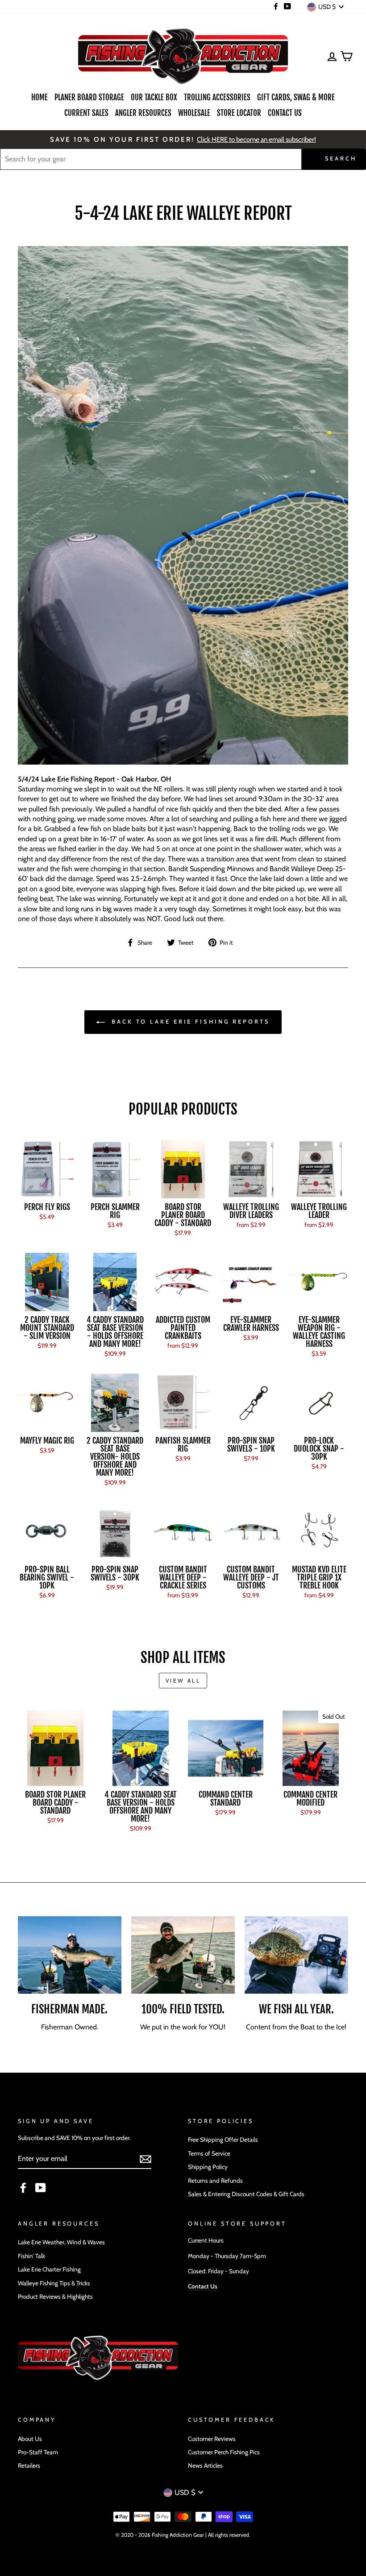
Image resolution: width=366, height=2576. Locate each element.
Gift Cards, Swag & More (296, 97)
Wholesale (194, 113)
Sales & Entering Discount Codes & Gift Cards (246, 2194)
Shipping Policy (208, 2167)
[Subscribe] (146, 2159)
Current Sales (86, 113)
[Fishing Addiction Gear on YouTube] (41, 2188)
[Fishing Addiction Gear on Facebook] (23, 2188)
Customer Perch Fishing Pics (224, 2452)
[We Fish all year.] (296, 1955)
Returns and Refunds (215, 2181)
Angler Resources (143, 113)
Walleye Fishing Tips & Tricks (54, 2283)
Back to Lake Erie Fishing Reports (189, 1021)
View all (183, 1681)
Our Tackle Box (154, 97)
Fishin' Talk (31, 2256)
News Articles (205, 2465)
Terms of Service (209, 2153)
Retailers (29, 2465)
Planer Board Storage (89, 97)
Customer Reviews (212, 2439)
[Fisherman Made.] (70, 1955)
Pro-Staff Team (38, 2452)
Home (40, 97)
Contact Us (285, 113)
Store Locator (239, 113)
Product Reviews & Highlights (55, 2296)
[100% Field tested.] (183, 1955)
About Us (30, 2439)
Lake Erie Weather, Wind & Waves (61, 2242)
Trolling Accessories (217, 97)
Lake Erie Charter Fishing (49, 2269)
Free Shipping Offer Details (223, 2140)
